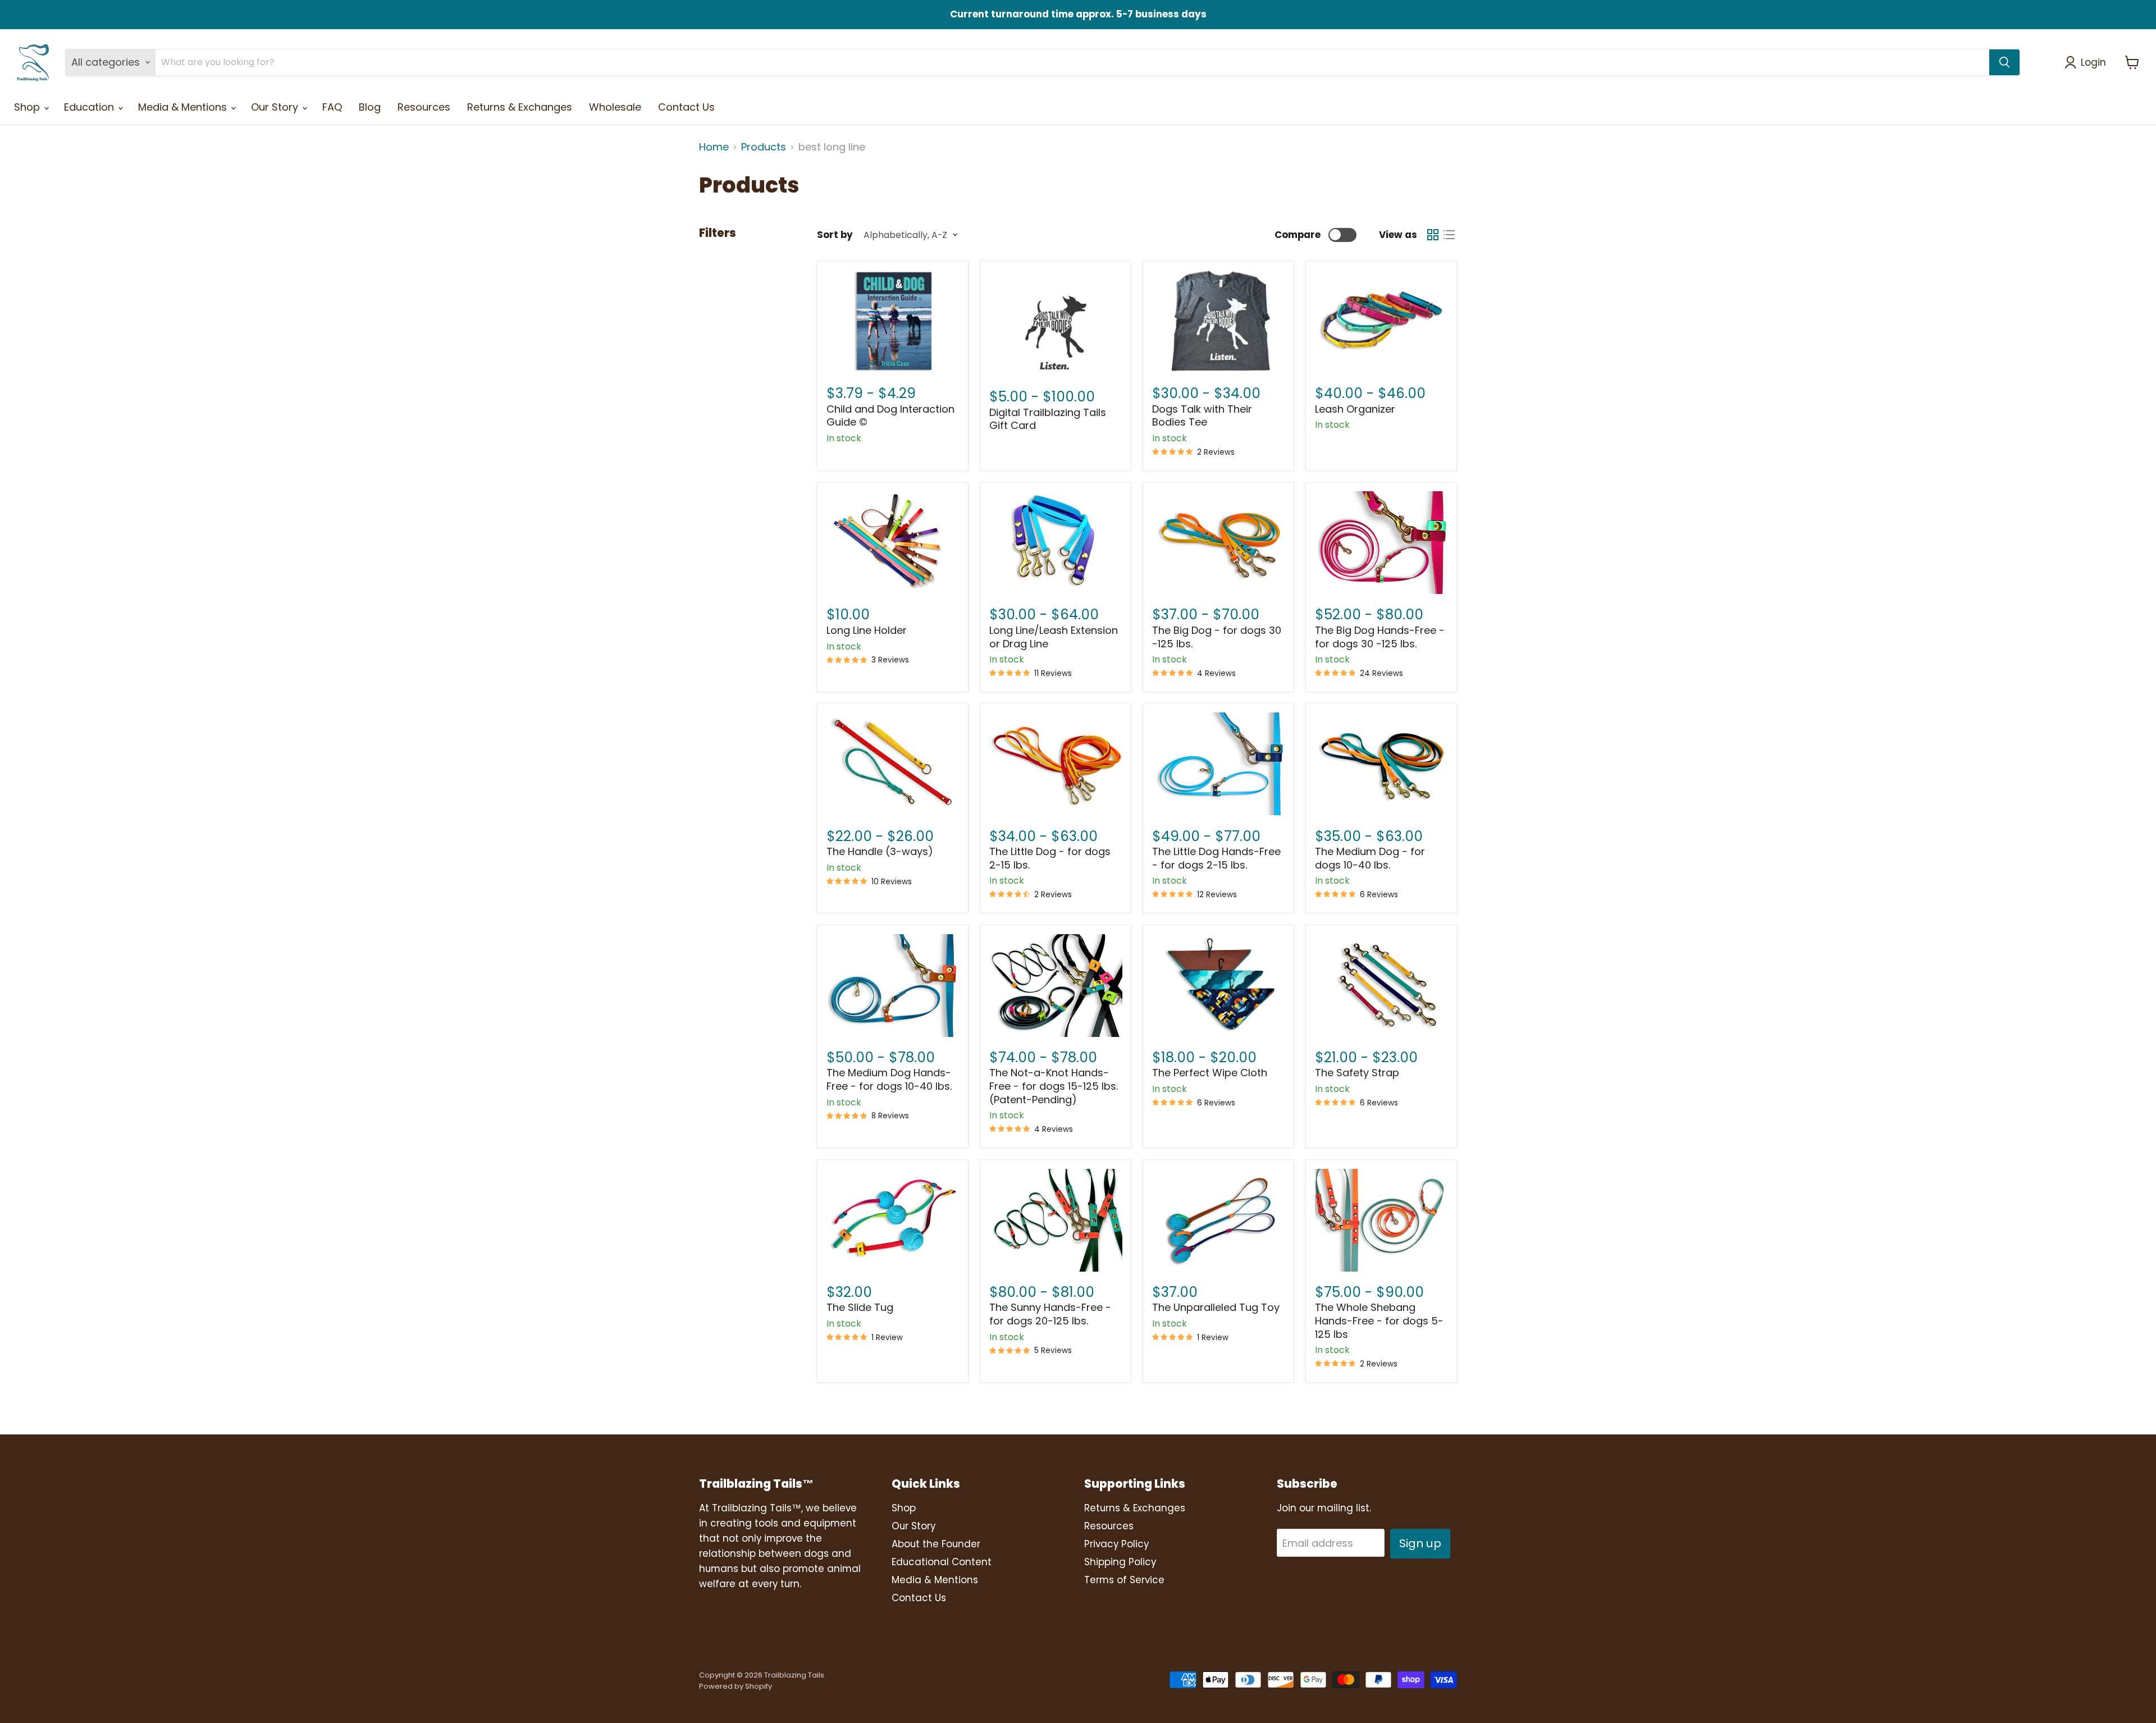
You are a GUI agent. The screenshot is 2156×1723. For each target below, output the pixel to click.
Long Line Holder (867, 630)
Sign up (1420, 1543)
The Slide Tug (860, 1307)
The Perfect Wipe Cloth (1210, 1073)
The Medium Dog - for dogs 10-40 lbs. (1370, 858)
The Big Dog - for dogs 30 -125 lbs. (1217, 637)
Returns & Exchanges (520, 107)
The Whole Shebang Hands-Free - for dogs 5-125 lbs (1379, 1320)
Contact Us (686, 107)
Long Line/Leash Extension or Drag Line (1054, 637)
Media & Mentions (184, 107)
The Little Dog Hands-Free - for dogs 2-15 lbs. (1216, 858)
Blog (370, 107)
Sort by (835, 235)
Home (714, 147)
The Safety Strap (1357, 1073)
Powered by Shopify (736, 1686)
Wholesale (615, 107)
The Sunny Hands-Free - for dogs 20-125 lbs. (1050, 1314)
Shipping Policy (1120, 1562)
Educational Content (942, 1562)
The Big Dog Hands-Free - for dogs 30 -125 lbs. (1380, 637)
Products (764, 147)
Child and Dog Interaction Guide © (890, 416)
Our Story (276, 107)
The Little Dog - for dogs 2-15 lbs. (1050, 858)
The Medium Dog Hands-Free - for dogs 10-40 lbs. (889, 1079)
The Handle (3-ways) (880, 851)
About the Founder (936, 1544)
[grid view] (1433, 235)
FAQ (332, 107)
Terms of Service (1124, 1580)
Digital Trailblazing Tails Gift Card (1048, 419)
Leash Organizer (1355, 409)
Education (90, 107)
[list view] (1449, 235)
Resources (424, 107)
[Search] (2004, 62)
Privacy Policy (1116, 1544)
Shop (28, 107)
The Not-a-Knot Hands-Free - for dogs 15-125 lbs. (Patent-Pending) (1054, 1086)
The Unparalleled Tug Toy (1216, 1307)
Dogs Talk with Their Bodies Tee (1202, 416)
